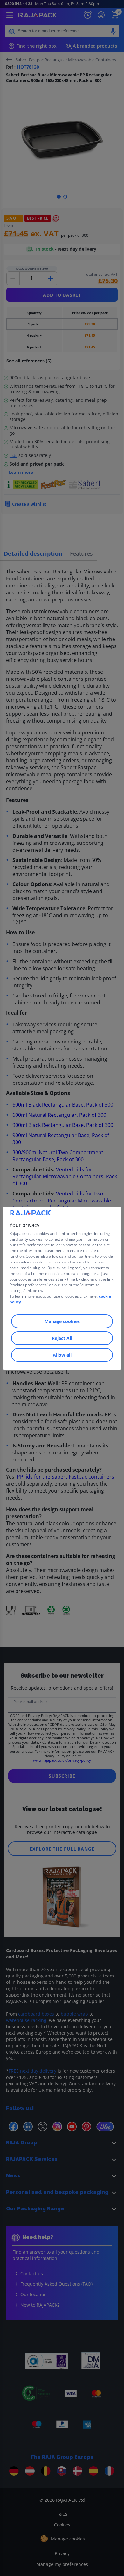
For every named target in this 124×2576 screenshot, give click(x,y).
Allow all (62, 1355)
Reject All (62, 1338)
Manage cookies (62, 1321)
